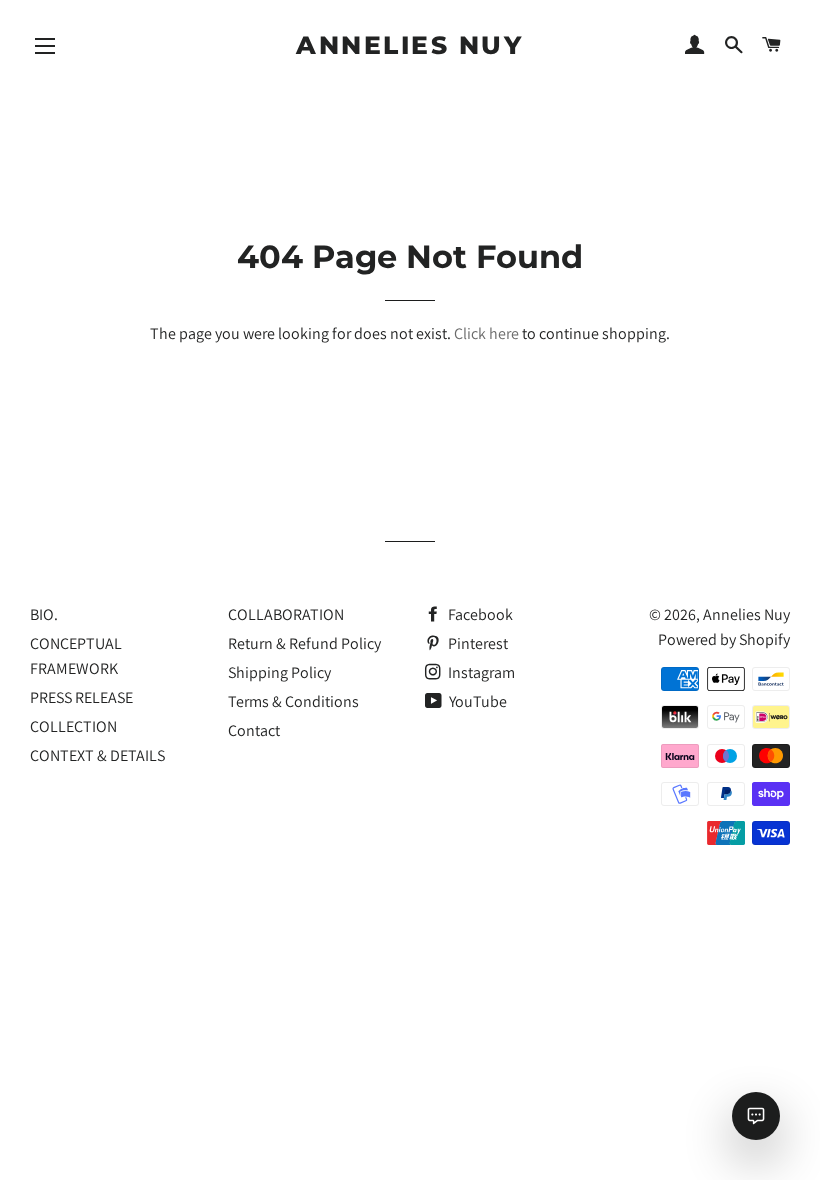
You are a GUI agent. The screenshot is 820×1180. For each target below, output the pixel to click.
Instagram (480, 672)
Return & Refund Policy (304, 643)
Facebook (479, 614)
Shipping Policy (279, 672)
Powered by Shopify (724, 639)
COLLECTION (73, 726)
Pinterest (476, 643)
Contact (254, 730)
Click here (486, 333)
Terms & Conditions (293, 701)
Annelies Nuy (409, 45)
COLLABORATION (286, 614)
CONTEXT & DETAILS (97, 755)
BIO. (44, 614)
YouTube (476, 701)
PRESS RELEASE (81, 697)
